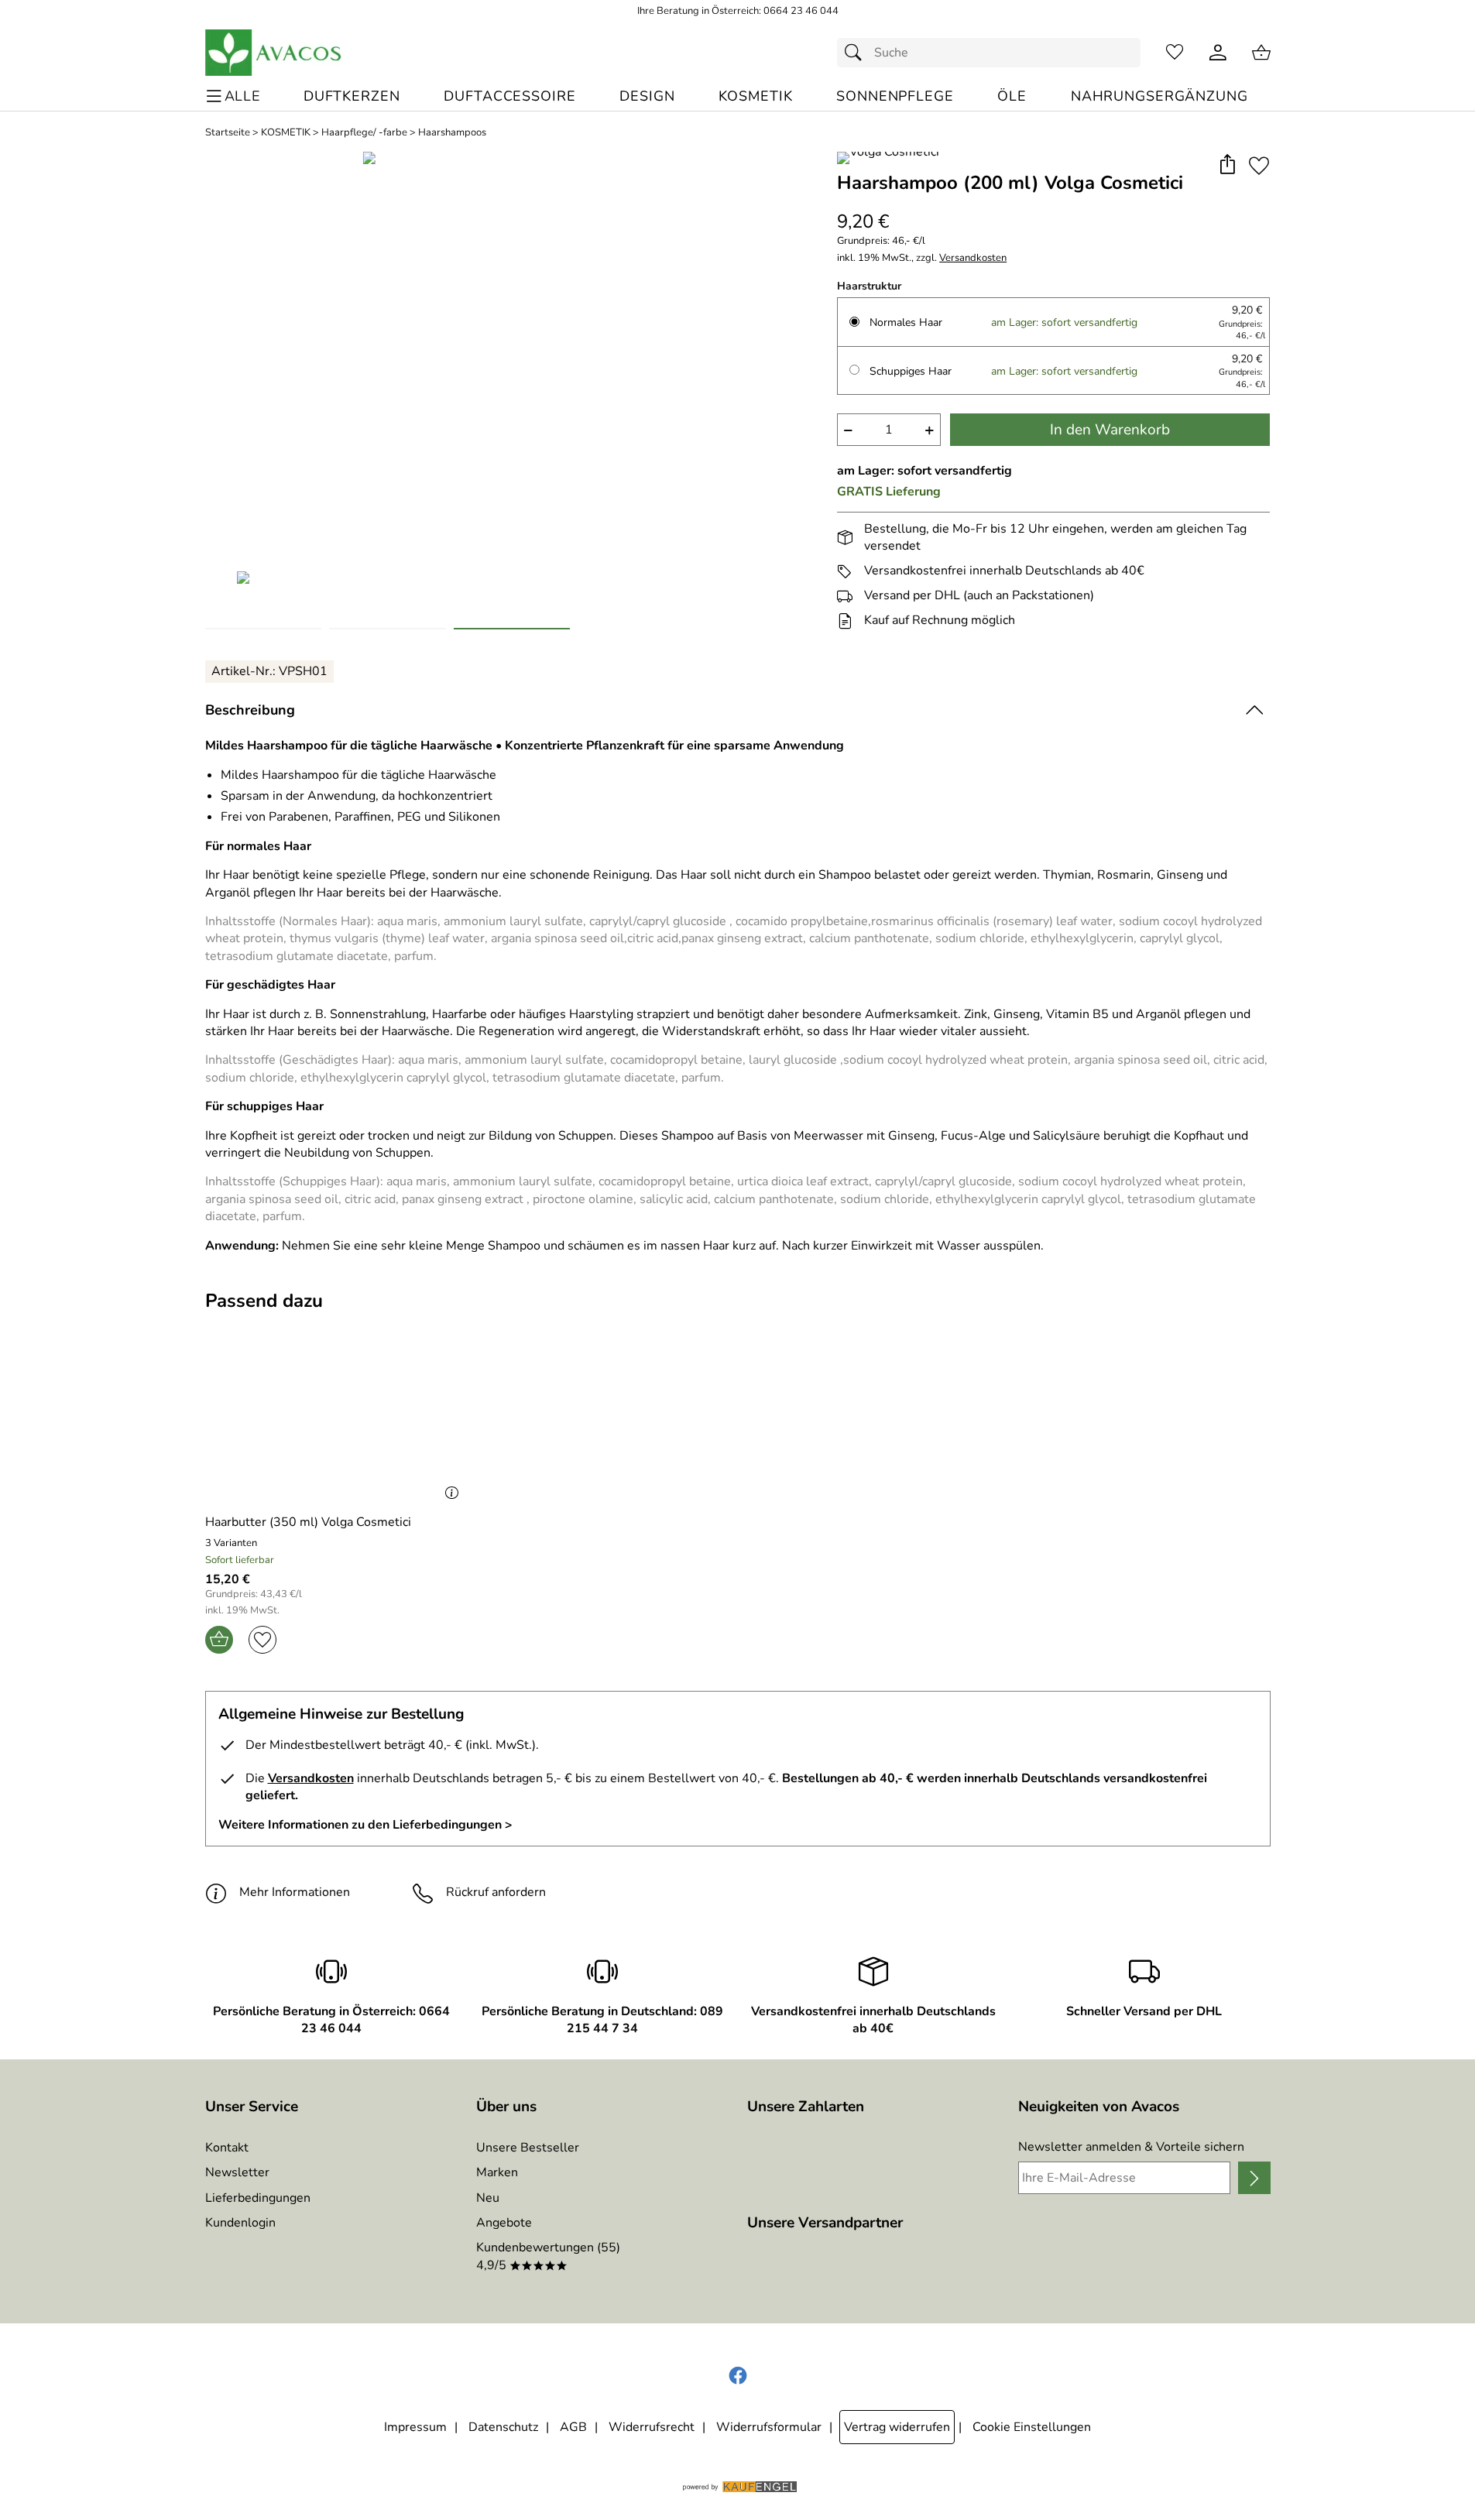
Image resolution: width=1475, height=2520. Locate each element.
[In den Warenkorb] (219, 1640)
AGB (573, 2427)
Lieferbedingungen (258, 2198)
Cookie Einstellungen (1032, 2427)
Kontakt (227, 2148)
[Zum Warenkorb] (1261, 53)
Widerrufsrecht (652, 2427)
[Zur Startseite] (274, 53)
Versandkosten (973, 258)
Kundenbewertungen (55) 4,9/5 (548, 2256)
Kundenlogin (240, 2223)
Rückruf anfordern (496, 1892)
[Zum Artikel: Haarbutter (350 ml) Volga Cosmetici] (336, 1417)
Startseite (228, 133)
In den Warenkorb (1110, 430)
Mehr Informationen (295, 1892)
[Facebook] (738, 2376)
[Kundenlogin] (1218, 53)
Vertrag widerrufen (897, 2427)
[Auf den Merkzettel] (1259, 165)
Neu (488, 2198)
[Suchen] (857, 53)
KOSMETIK (286, 133)
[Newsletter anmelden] (1254, 2178)
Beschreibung (250, 710)
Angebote (504, 2223)
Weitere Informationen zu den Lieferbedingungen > (365, 1825)
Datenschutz (503, 2427)
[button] (1228, 165)
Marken (497, 2172)
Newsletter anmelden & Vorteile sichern (1131, 2147)
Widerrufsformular (769, 2427)
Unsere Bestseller (528, 2148)
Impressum (415, 2427)
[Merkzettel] (1175, 53)
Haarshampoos (452, 133)
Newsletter (237, 2172)
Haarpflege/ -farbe (364, 133)
